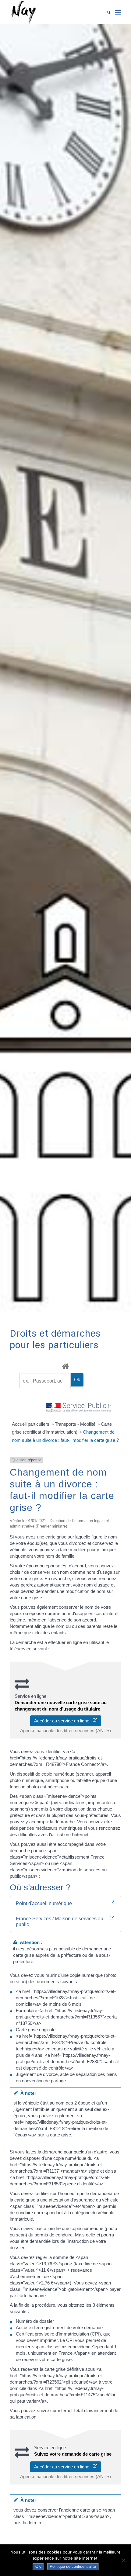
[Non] (123, 2560)
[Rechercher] (106, 12)
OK (38, 2566)
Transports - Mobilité (76, 1424)
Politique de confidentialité (73, 2566)
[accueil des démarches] (65, 1366)
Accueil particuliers (31, 1424)
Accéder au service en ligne (64, 1721)
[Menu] (118, 12)
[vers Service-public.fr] (79, 1408)
